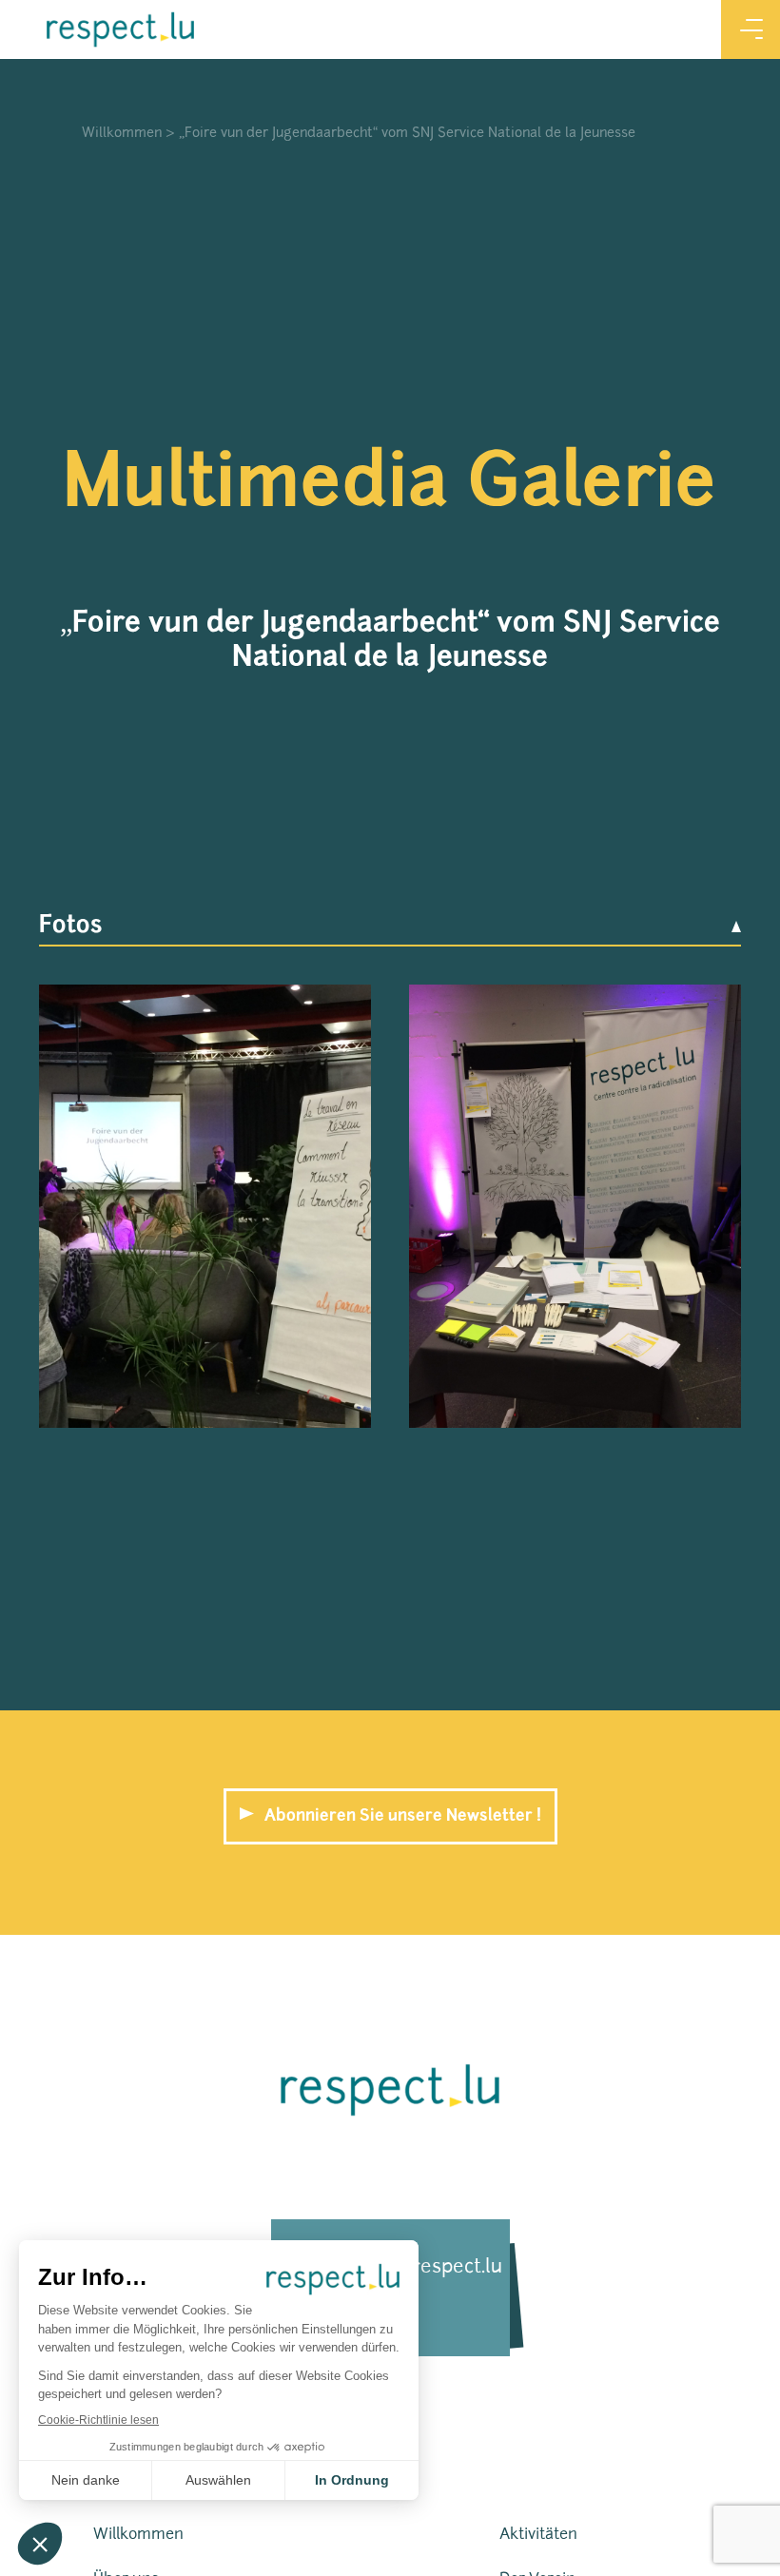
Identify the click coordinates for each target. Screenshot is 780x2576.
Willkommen (122, 134)
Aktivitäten (538, 2535)
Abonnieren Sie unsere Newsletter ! (403, 1816)
